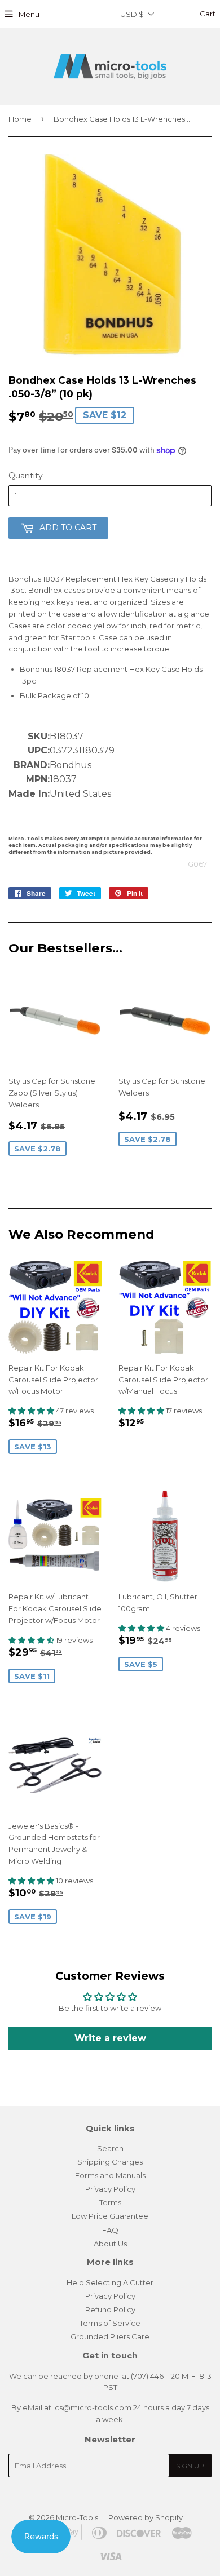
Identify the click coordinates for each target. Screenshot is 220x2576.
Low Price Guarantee (110, 2216)
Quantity (26, 476)
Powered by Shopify (146, 2517)
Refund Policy (110, 2309)
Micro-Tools (77, 2517)
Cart (207, 14)
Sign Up (190, 2466)
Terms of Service (110, 2323)
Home (20, 119)
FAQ (110, 2230)
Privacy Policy (110, 2189)
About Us (110, 2244)
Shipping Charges (110, 2162)
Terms (110, 2202)
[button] (32, 1411)
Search (110, 2148)
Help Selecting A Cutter (110, 2282)
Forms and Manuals (110, 2175)
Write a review (110, 2038)
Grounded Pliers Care (110, 2336)
